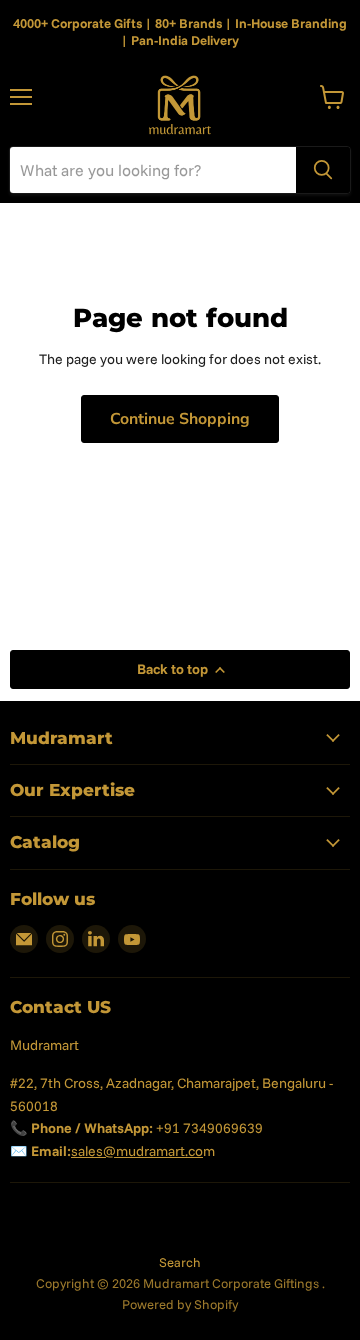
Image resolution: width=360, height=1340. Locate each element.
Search (180, 1262)
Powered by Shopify (180, 1304)
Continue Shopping (180, 419)
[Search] (323, 170)
